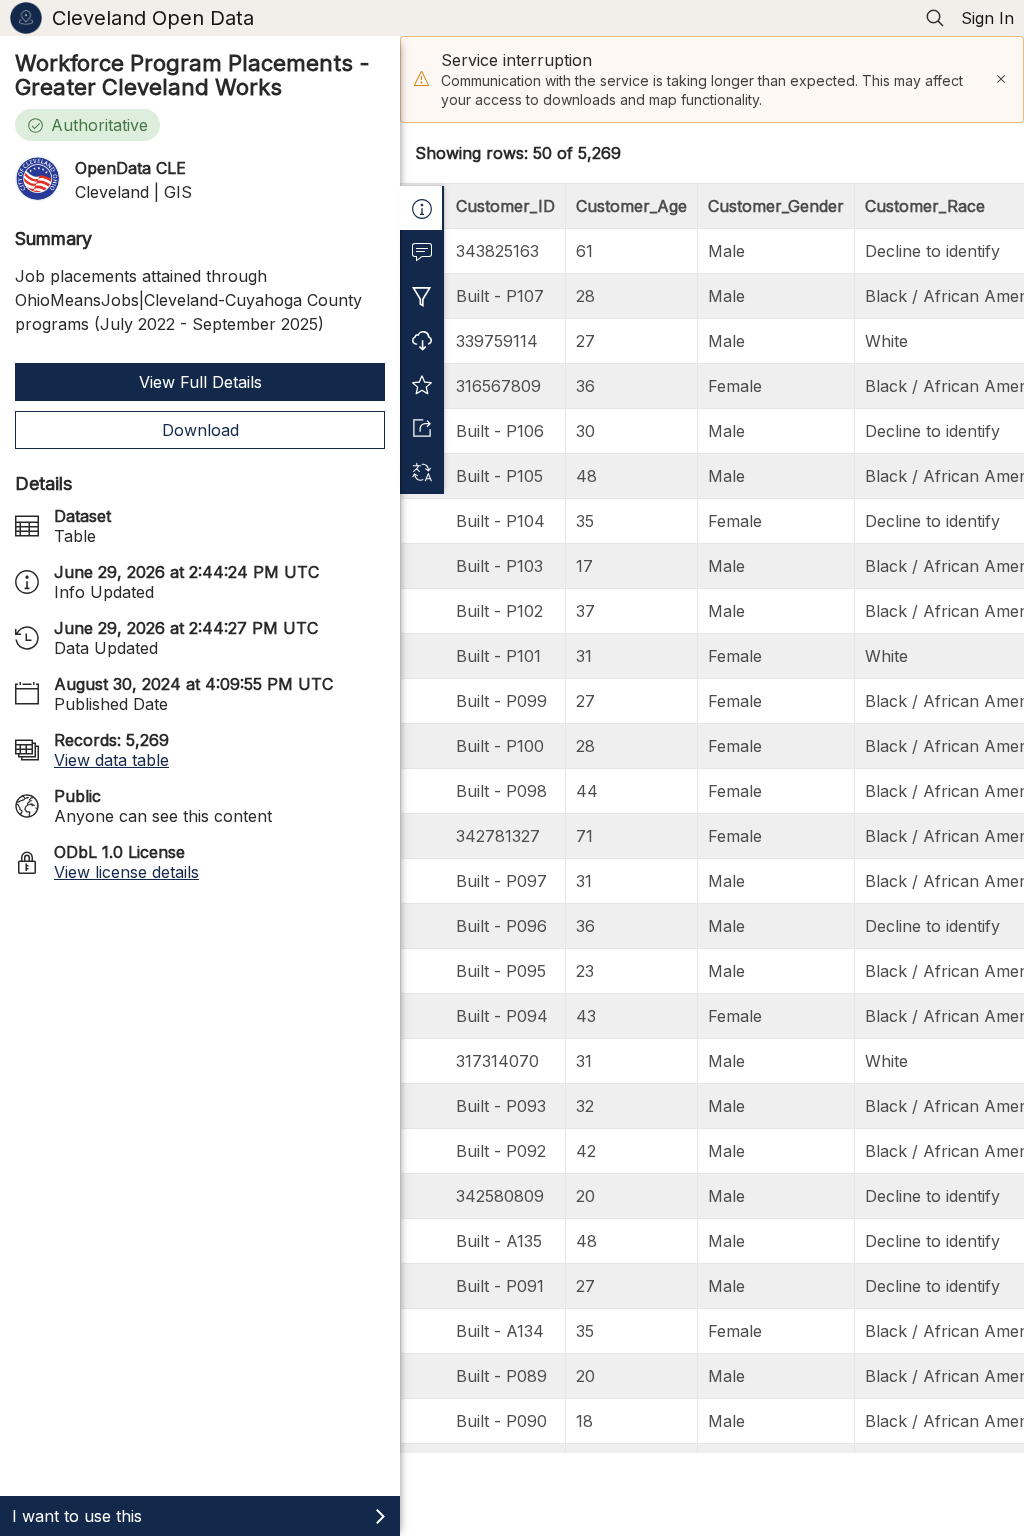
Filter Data (422, 296)
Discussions (422, 252)
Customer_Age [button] (631, 206)
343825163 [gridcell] (497, 251)
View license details (126, 872)
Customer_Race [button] (925, 206)
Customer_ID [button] (505, 206)
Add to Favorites (422, 384)
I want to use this (77, 1516)
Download (200, 430)
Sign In (987, 18)
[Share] (422, 428)
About (422, 208)
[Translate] (422, 472)
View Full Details (200, 382)
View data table (111, 760)
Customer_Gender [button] (776, 206)
